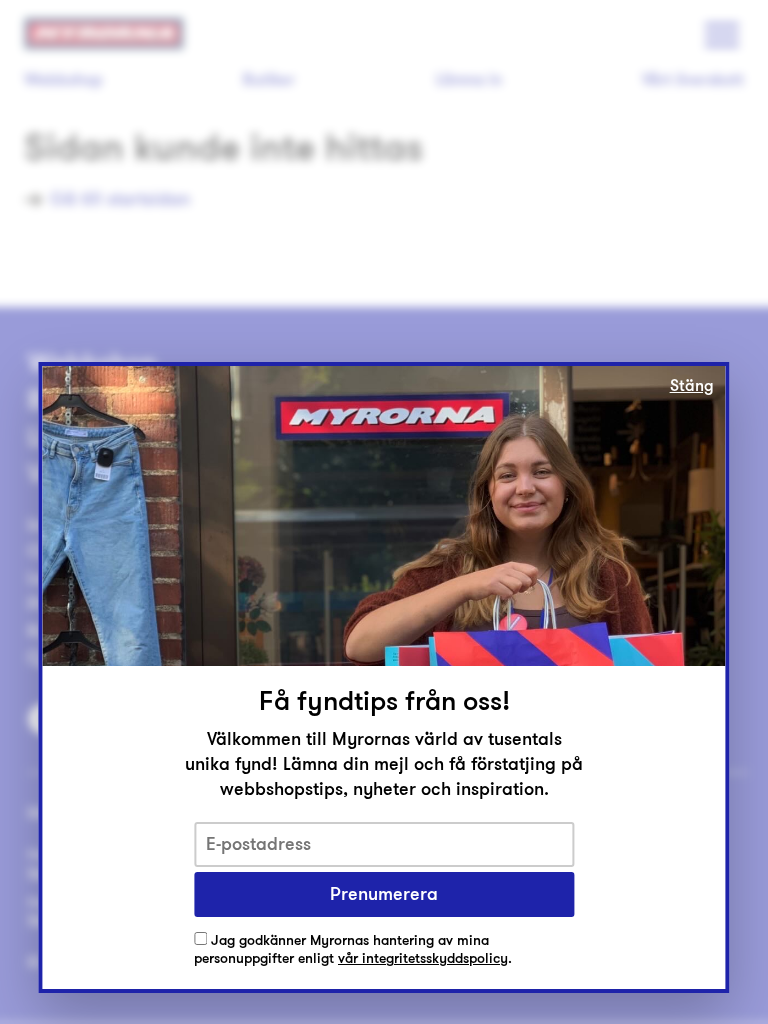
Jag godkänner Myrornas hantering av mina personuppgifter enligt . (353, 950)
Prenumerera (384, 894)
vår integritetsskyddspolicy (423, 958)
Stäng (692, 386)
